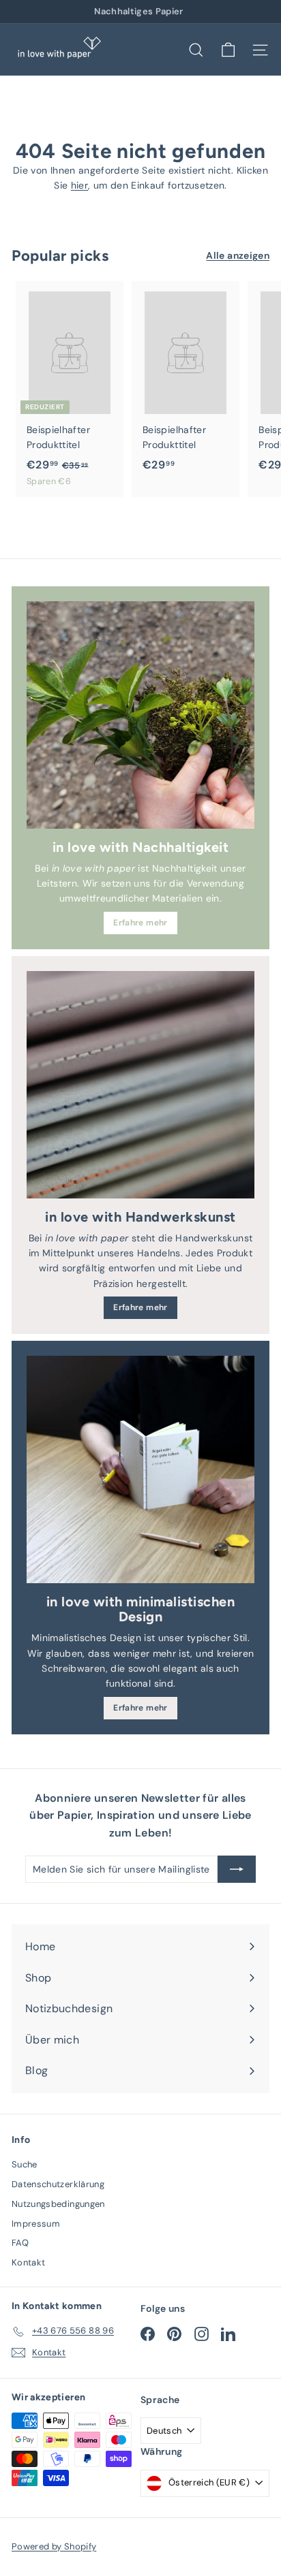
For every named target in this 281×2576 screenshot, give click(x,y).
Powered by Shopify (54, 2546)
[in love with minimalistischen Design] (140, 1469)
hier (79, 185)
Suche (25, 2164)
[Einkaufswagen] (228, 50)
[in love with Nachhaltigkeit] (140, 715)
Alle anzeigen (238, 255)
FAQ (20, 2243)
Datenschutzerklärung (58, 2184)
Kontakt (28, 2262)
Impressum (36, 2224)
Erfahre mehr (140, 923)
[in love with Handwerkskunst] (140, 1085)
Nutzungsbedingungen (58, 2204)
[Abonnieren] (237, 1869)
